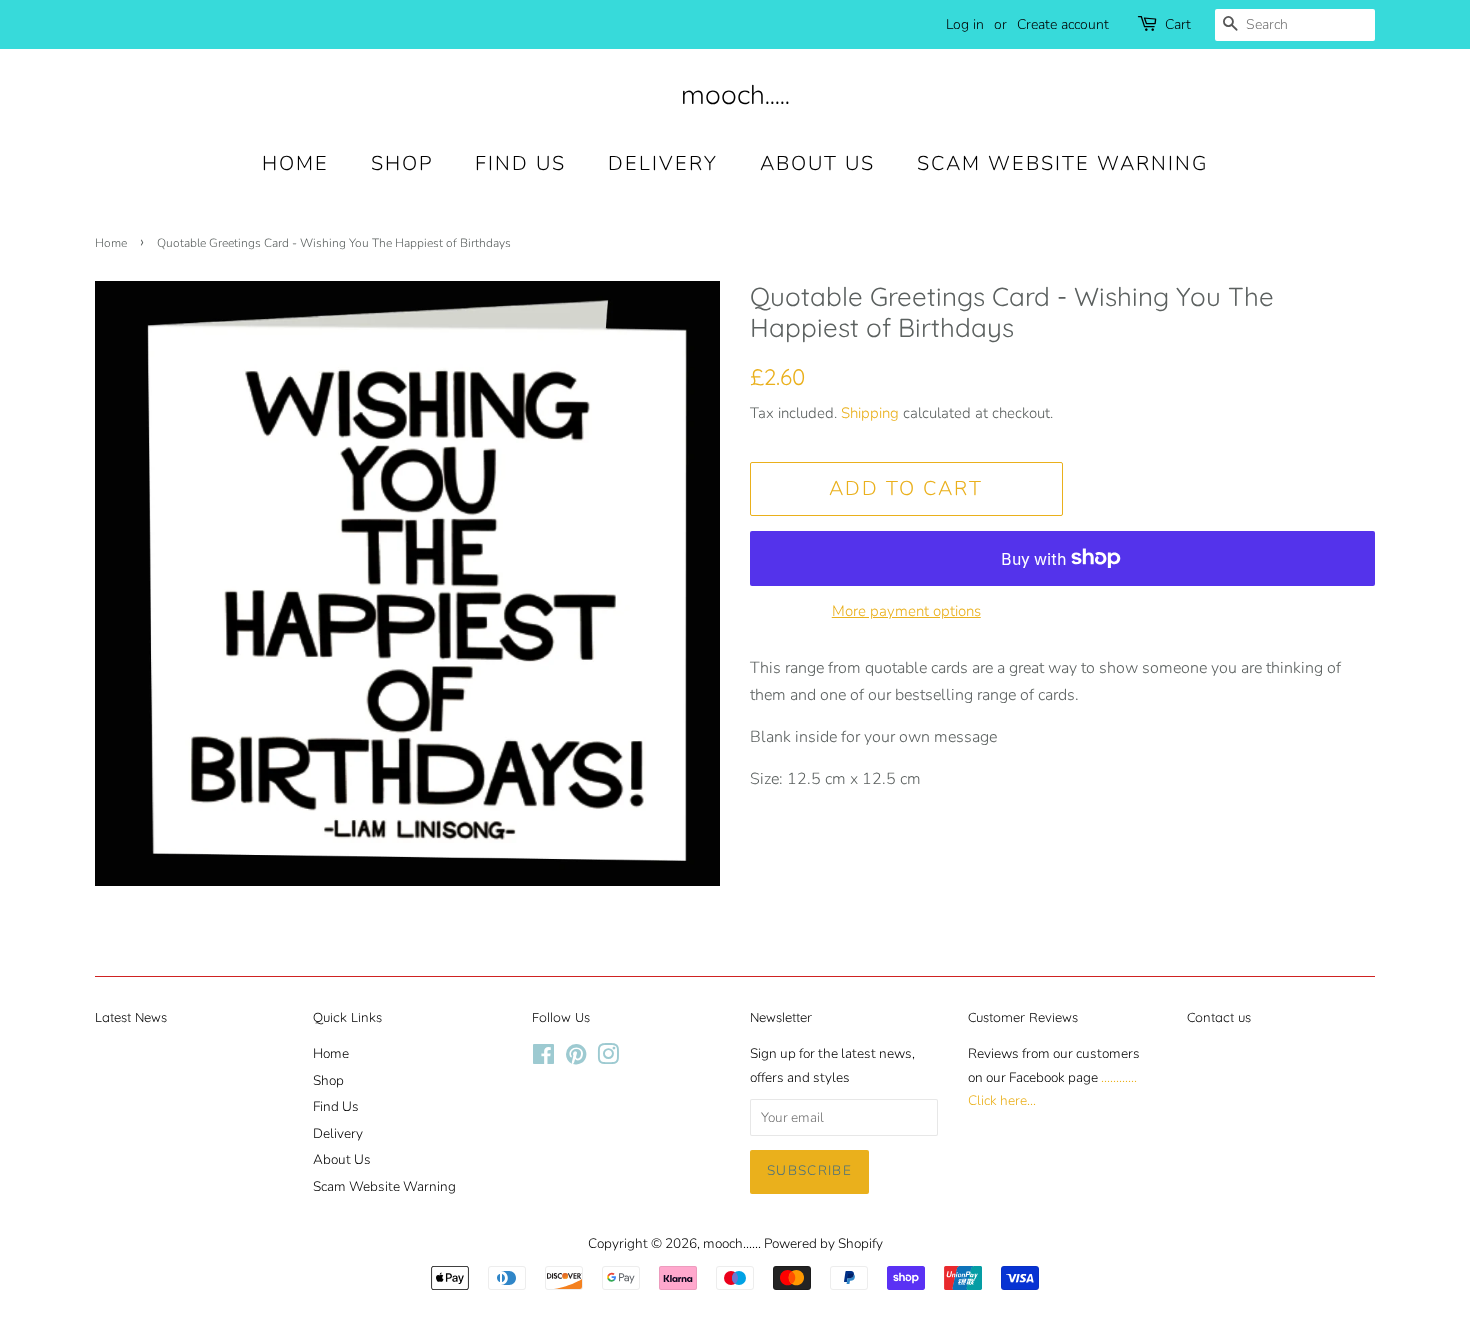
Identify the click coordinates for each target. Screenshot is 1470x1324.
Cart (1178, 24)
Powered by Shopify (823, 1243)
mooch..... (735, 94)
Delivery (663, 163)
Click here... (1002, 1100)
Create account (1063, 24)
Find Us (520, 163)
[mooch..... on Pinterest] (576, 1058)
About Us (817, 163)
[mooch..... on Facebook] (543, 1058)
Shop (402, 163)
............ (1119, 1077)
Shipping (870, 413)
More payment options (906, 611)
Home (295, 163)
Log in (965, 24)
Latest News (131, 1017)
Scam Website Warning (1062, 163)
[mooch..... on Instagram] (608, 1058)
